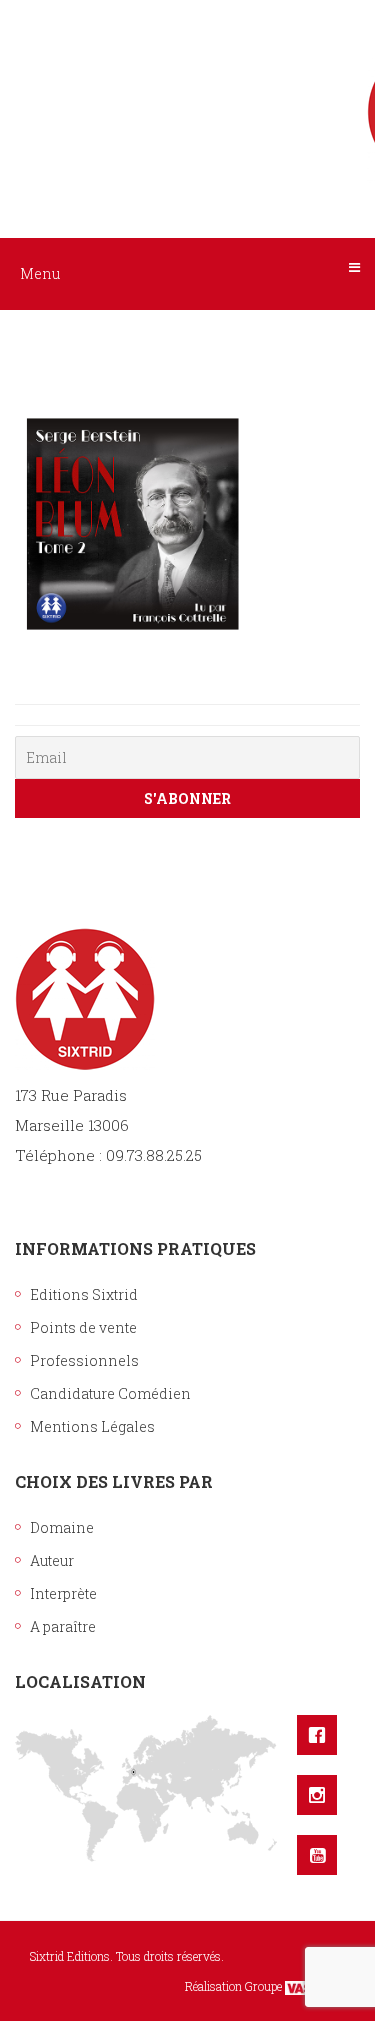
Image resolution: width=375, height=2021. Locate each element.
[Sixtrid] (188, 91)
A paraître (63, 1626)
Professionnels (84, 1360)
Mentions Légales (92, 1426)
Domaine (62, 1527)
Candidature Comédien (110, 1393)
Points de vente (83, 1327)
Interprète (63, 1593)
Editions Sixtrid (84, 1294)
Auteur (52, 1560)
